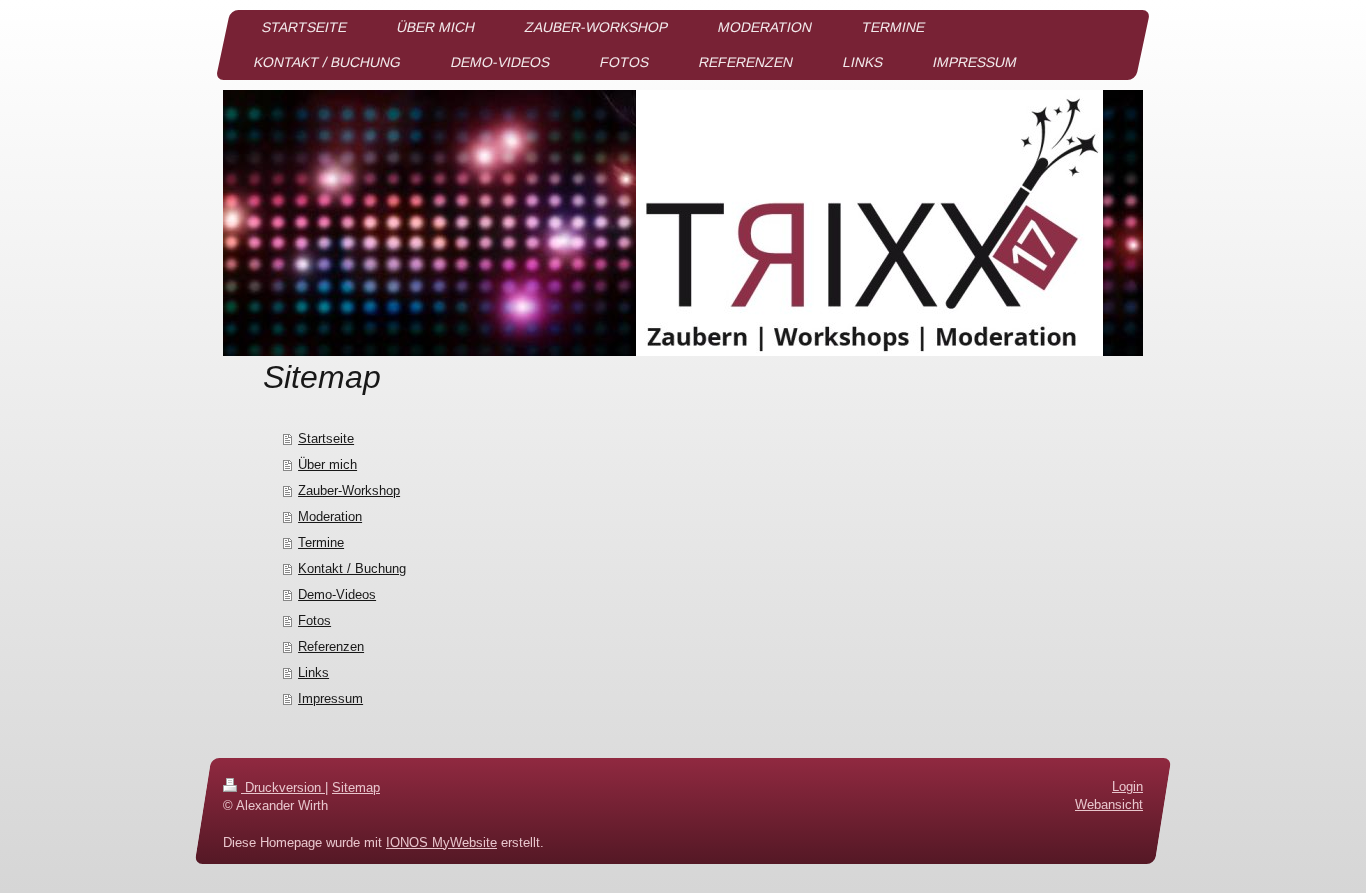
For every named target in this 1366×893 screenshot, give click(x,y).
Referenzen (331, 646)
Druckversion (283, 787)
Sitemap (356, 787)
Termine (321, 542)
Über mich (327, 464)
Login (1127, 786)
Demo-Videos (337, 594)
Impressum (330, 698)
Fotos (314, 620)
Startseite (326, 438)
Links (313, 672)
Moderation (330, 516)
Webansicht (1109, 804)
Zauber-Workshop (349, 490)
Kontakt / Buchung (352, 568)
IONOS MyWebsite (441, 841)
